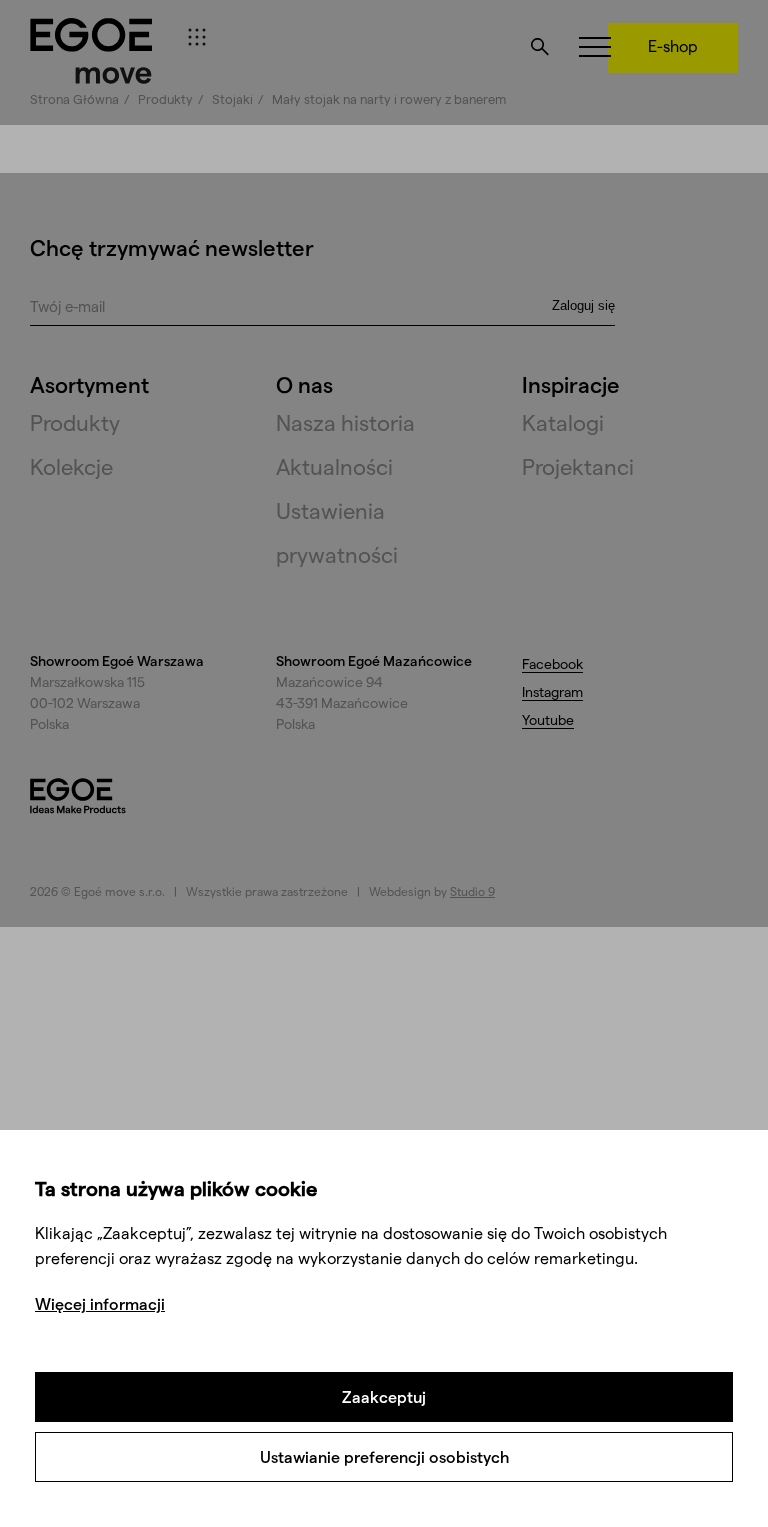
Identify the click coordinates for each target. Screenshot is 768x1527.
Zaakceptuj (384, 1396)
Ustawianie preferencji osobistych (384, 1456)
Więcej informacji (100, 1303)
